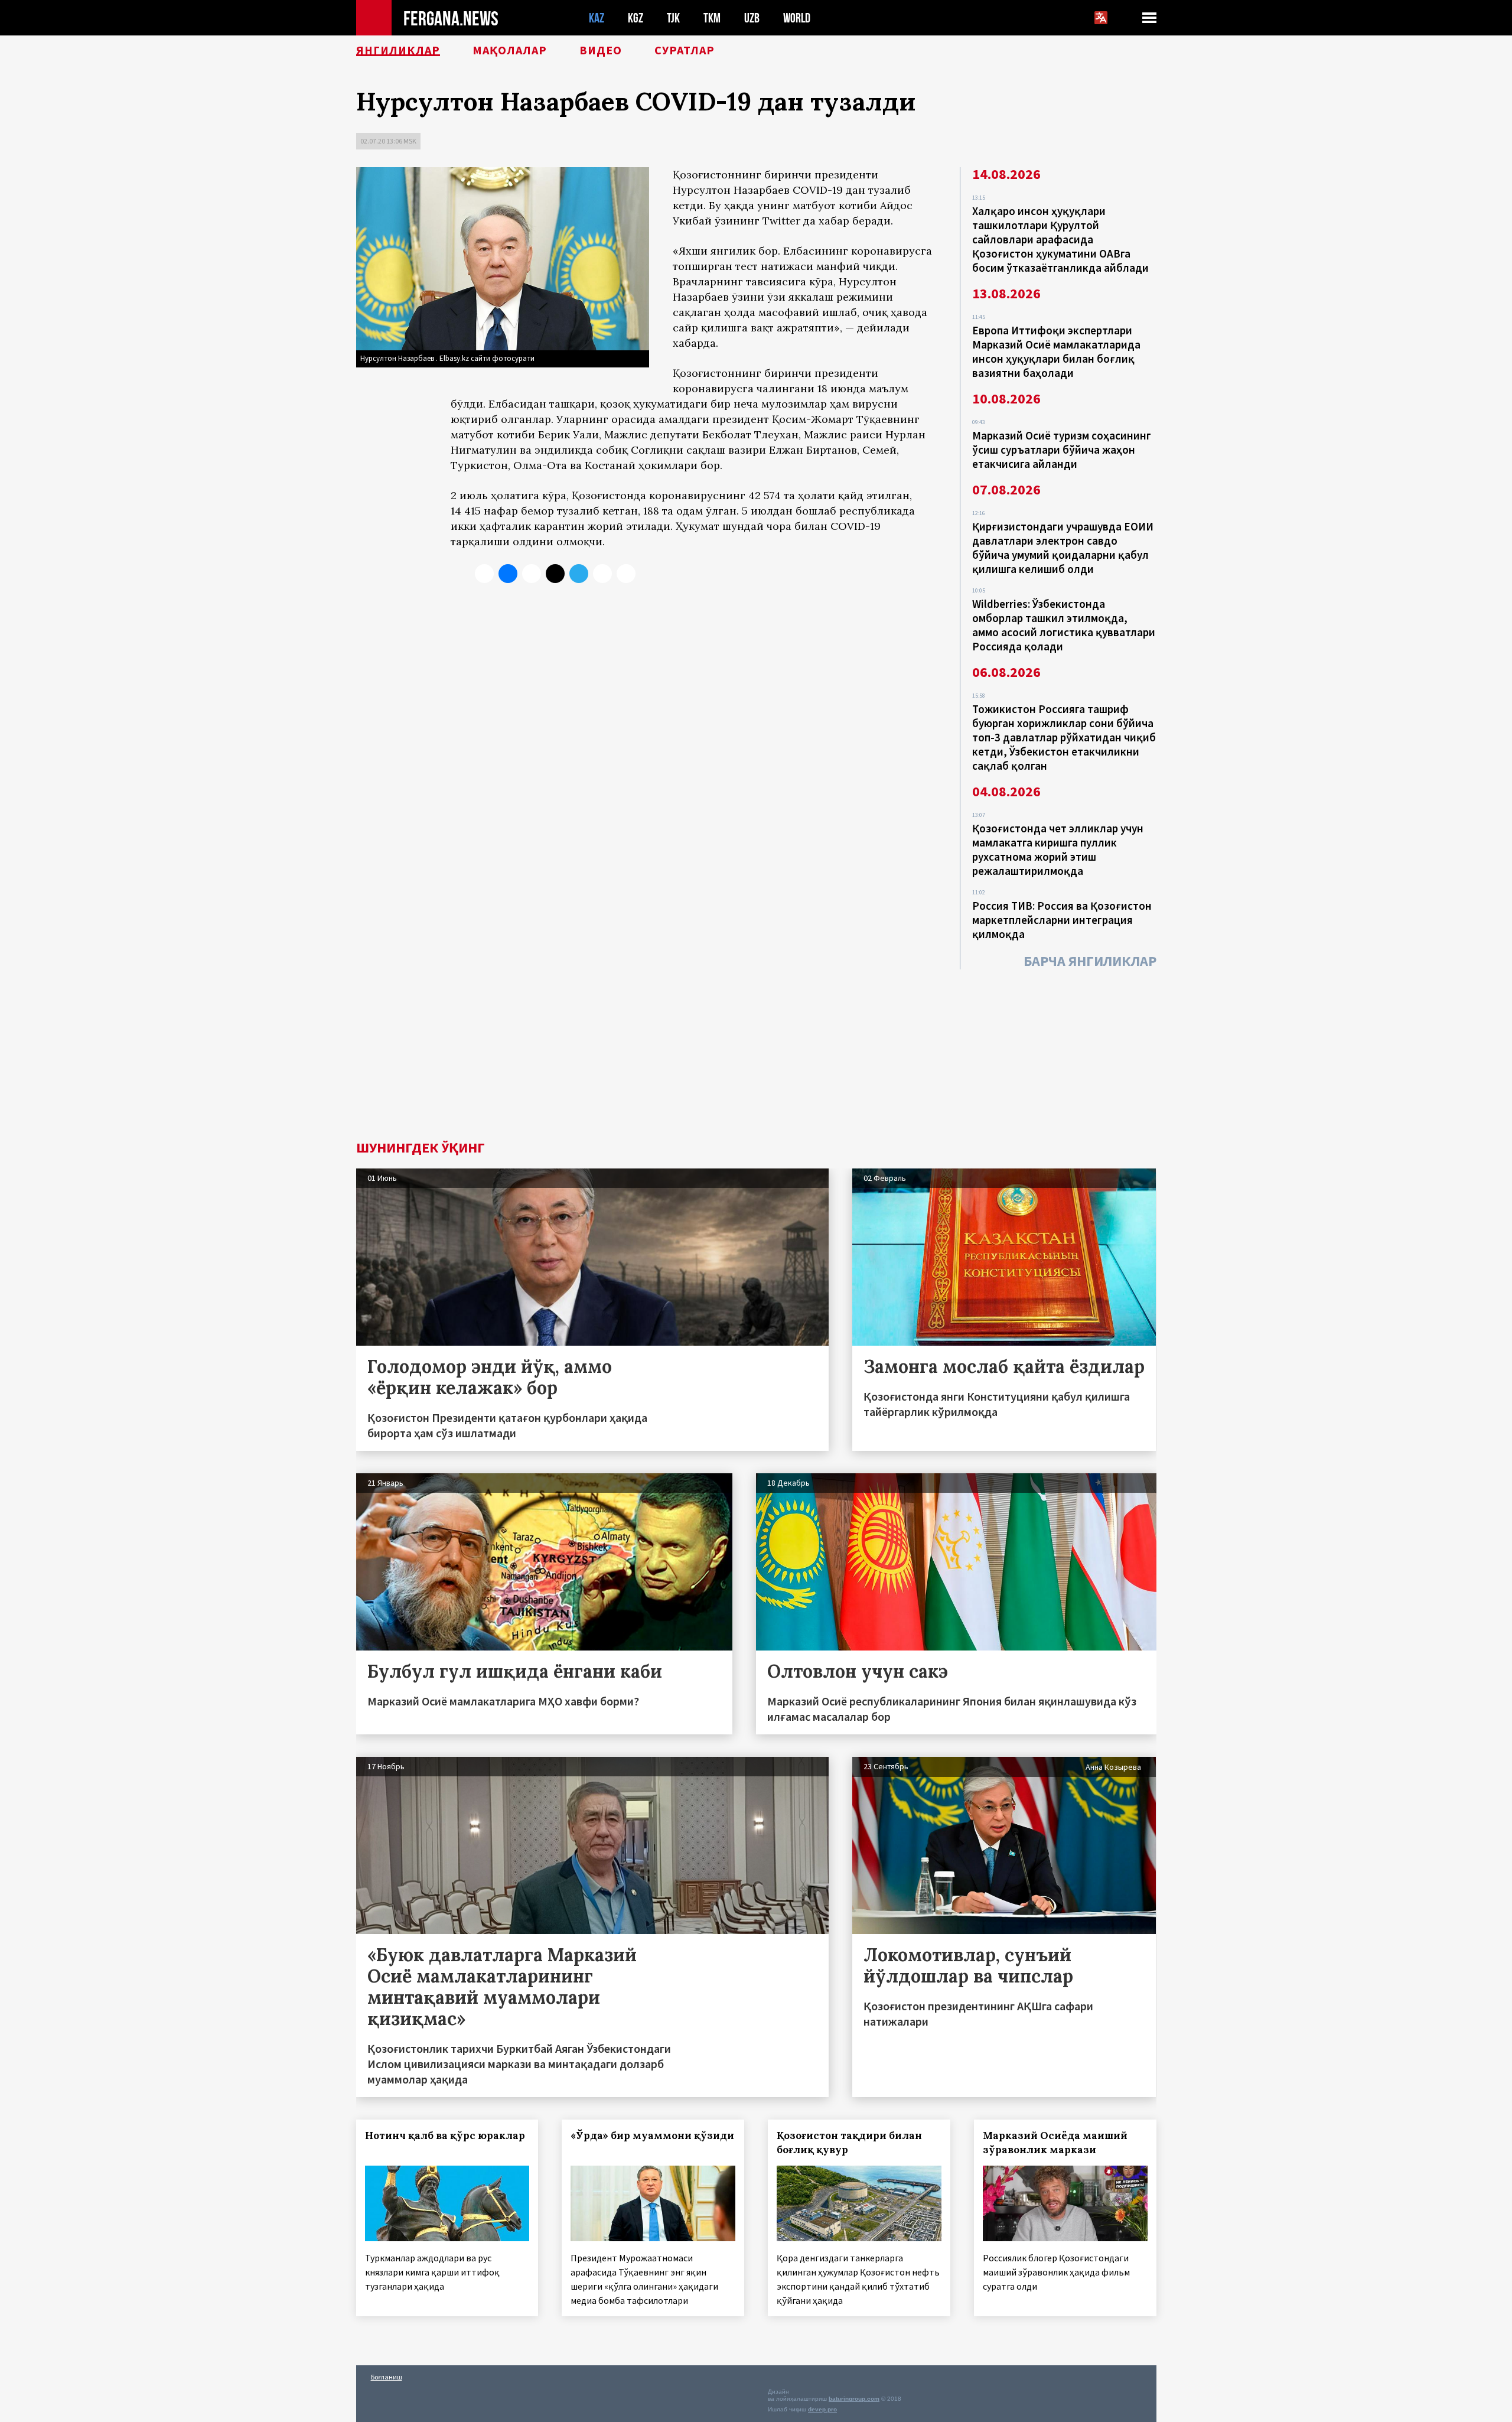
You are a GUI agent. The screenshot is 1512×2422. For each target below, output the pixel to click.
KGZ (636, 18)
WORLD (797, 18)
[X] (484, 574)
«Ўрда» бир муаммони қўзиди (652, 2135)
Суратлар (685, 50)
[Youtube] (626, 574)
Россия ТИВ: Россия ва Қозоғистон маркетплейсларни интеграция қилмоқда (1062, 920)
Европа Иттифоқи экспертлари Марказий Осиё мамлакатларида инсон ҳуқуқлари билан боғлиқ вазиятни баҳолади (1056, 351)
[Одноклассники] (532, 574)
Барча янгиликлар (1090, 961)
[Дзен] (555, 574)
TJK (673, 18)
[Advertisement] (756, 1052)
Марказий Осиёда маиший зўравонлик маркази (1055, 2143)
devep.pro (822, 2409)
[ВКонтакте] (508, 574)
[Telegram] (579, 574)
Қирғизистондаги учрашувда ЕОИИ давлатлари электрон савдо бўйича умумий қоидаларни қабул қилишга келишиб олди (1063, 548)
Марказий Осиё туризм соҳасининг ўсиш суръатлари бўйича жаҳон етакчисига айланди (1062, 450)
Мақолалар (510, 50)
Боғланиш (387, 2377)
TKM (712, 18)
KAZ (597, 18)
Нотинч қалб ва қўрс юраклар (445, 2135)
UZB (752, 18)
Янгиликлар (398, 50)
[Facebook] (602, 574)
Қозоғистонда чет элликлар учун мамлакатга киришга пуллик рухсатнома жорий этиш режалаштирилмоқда (1058, 849)
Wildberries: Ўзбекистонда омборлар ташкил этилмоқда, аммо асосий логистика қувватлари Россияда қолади (1064, 625)
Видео (601, 50)
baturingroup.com (854, 2399)
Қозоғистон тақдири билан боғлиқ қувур (849, 2143)
